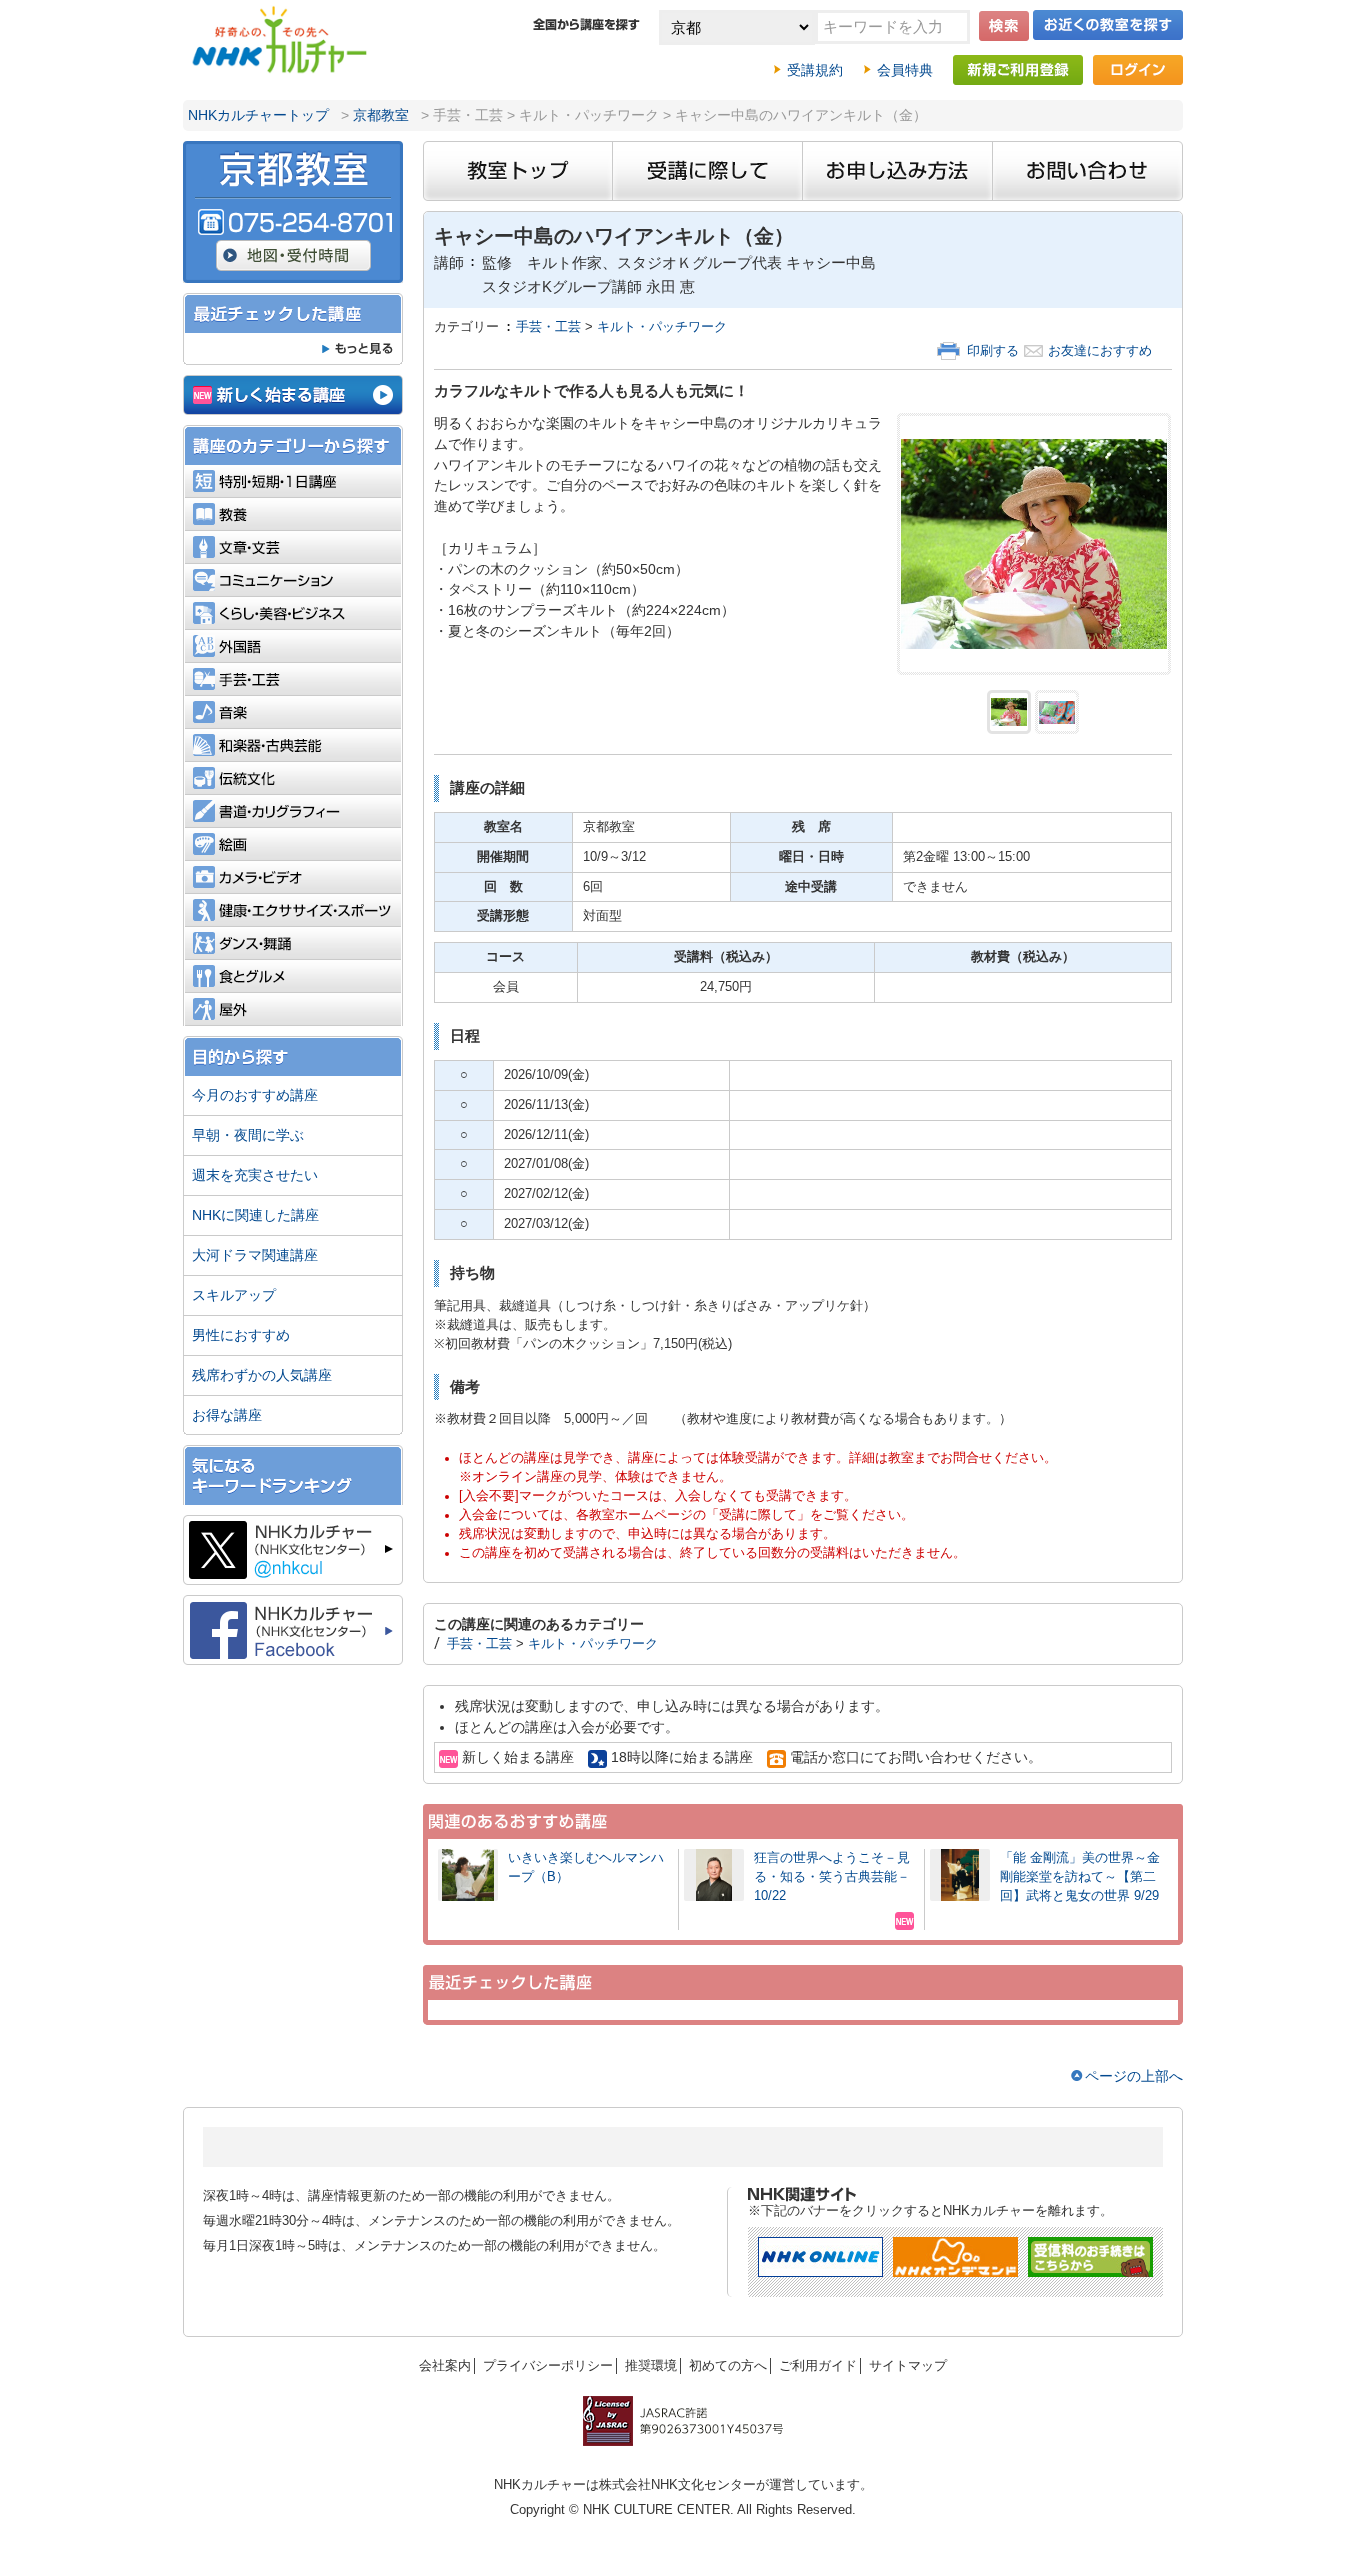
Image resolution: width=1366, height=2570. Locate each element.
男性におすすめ (241, 1335)
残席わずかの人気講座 (262, 1375)
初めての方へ (728, 2366)
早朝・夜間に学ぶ (248, 1135)
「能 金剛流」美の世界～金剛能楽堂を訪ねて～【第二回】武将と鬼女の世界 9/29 (1080, 1877)
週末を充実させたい (255, 1175)
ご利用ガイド (818, 2366)
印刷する (993, 351)
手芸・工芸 (548, 327)
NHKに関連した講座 (255, 1215)
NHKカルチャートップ (258, 115)
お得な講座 (227, 1415)
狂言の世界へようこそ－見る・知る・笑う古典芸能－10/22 (832, 1877)
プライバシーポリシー (548, 2366)
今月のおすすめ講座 (255, 1095)
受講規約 (815, 70)
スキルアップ (234, 1295)
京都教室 (381, 115)
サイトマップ (908, 2366)
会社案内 (445, 2366)
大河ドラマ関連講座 (255, 1255)
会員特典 (905, 70)
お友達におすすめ (1100, 351)
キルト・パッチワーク (662, 327)
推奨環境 (651, 2366)
